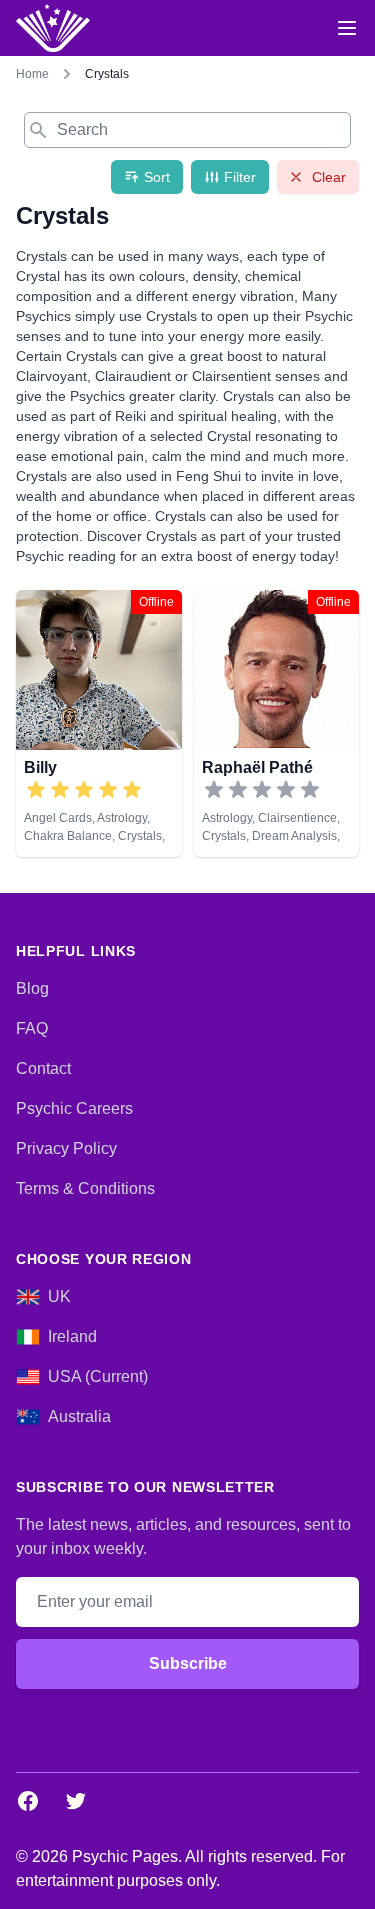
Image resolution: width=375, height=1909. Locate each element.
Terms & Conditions (85, 1188)
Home (32, 74)
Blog (32, 988)
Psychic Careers (74, 1108)
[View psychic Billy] (99, 723)
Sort (157, 177)
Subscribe (188, 1663)
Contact (43, 1068)
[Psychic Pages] (53, 28)
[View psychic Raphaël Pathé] (277, 723)
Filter (240, 177)
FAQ (32, 1028)
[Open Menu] (347, 28)
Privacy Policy (66, 1148)
